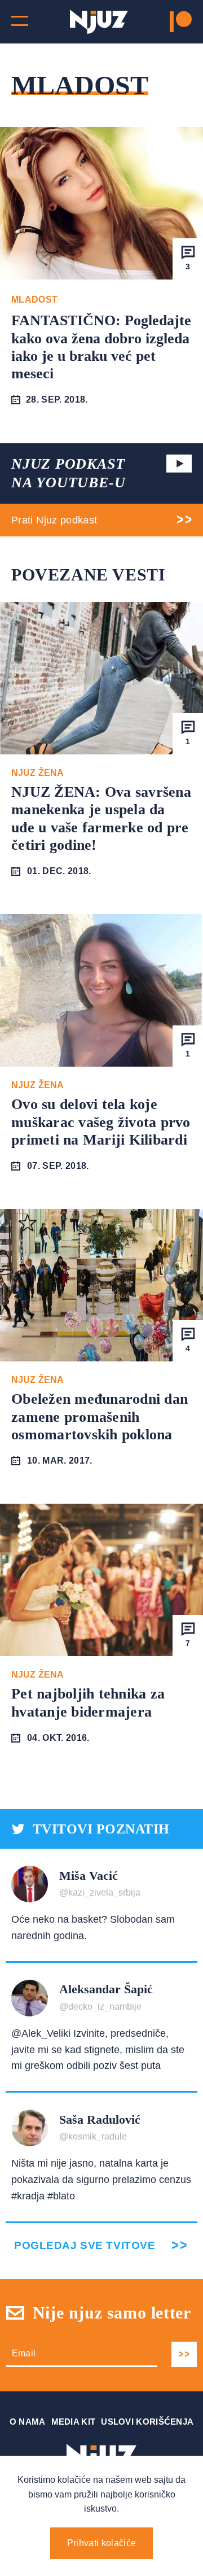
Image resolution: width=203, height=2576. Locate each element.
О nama (28, 2422)
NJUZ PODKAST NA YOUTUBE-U (68, 473)
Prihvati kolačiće (101, 2543)
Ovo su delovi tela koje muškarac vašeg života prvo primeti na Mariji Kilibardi (101, 1122)
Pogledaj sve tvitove (85, 2245)
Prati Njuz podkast (54, 520)
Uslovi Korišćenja (147, 2422)
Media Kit (74, 2422)
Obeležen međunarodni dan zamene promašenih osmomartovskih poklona (100, 1416)
